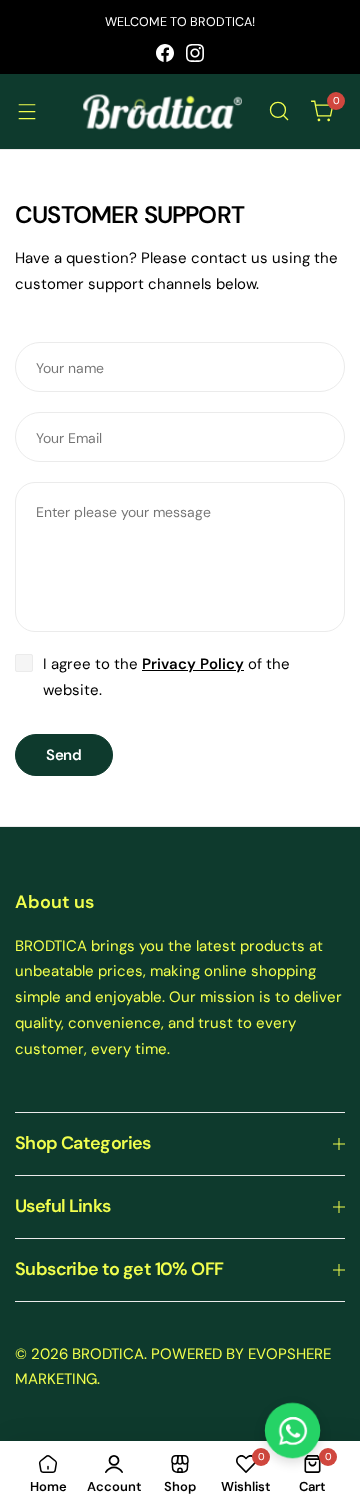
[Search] (279, 111)
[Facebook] (165, 53)
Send (64, 755)
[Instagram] (195, 53)
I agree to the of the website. (166, 677)
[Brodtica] (162, 111)
